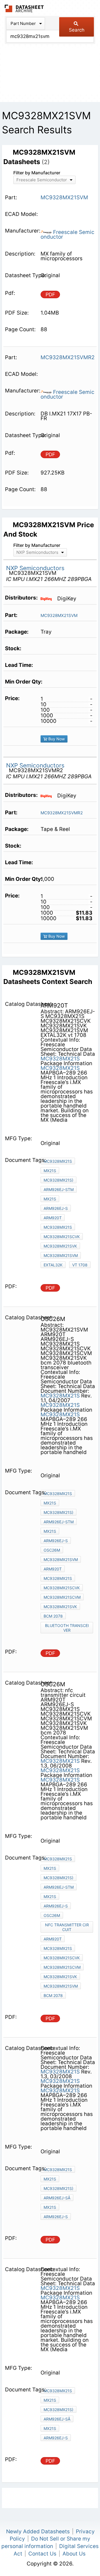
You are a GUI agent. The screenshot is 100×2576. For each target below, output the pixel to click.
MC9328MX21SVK (60, 1246)
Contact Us (42, 2554)
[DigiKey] (48, 598)
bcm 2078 (53, 1616)
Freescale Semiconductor (67, 234)
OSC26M (52, 1550)
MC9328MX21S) (58, 1180)
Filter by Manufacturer (37, 173)
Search (77, 30)
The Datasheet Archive (24, 8)
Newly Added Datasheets (38, 2532)
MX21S (50, 1171)
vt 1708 (80, 1265)
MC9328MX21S (60, 1059)
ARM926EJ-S (56, 1208)
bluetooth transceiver (67, 1628)
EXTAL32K (53, 1265)
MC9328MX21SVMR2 (62, 813)
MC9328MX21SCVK (62, 1237)
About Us (74, 2554)
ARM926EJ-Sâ (57, 2198)
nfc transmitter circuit (67, 1927)
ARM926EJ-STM (59, 1189)
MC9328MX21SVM (59, 615)
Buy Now (56, 739)
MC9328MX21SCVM (62, 1597)
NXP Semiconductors (35, 568)
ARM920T (53, 1218)
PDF (50, 294)
